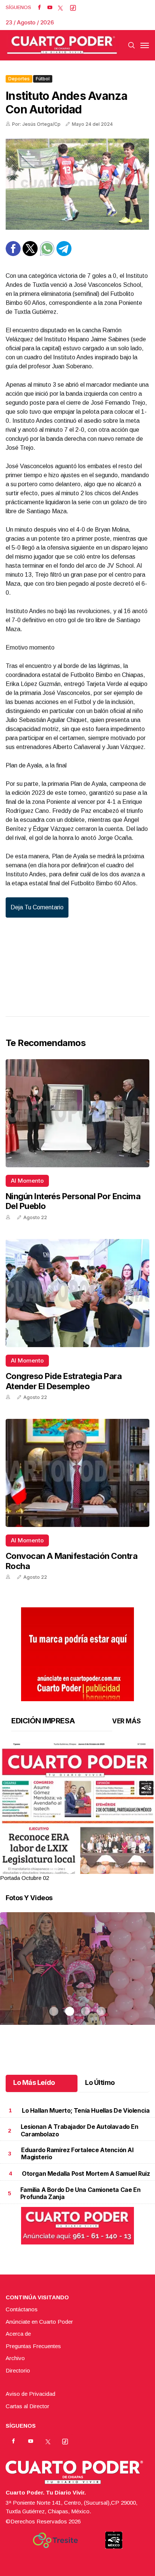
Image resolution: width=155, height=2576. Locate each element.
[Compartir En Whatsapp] (47, 254)
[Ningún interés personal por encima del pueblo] (77, 1113)
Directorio (18, 2370)
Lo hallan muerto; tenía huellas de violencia (86, 2110)
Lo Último (100, 2082)
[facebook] (39, 8)
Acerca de (18, 2334)
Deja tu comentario (37, 907)
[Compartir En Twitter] (30, 254)
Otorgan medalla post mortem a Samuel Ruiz (86, 2174)
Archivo (15, 2358)
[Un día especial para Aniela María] (77, 1978)
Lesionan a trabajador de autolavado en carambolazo (80, 2130)
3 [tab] (85, 1869)
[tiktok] (73, 8)
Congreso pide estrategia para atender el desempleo (64, 1381)
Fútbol (43, 79)
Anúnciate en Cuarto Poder (39, 2322)
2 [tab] (70, 1869)
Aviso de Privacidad (30, 2394)
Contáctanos (22, 2309)
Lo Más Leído (34, 2082)
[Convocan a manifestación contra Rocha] (77, 1473)
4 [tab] (101, 1869)
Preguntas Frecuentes (33, 2346)
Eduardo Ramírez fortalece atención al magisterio (77, 2153)
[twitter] (60, 8)
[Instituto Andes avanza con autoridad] (77, 184)
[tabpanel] (77, 1813)
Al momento (27, 1181)
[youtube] (50, 8)
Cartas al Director (27, 2406)
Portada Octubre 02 (24, 1878)
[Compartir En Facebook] (13, 254)
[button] (77, 1842)
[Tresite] (55, 2540)
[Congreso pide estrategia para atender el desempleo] (77, 1293)
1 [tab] (54, 1869)
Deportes (19, 79)
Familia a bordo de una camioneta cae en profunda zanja (80, 2193)
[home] (62, 45)
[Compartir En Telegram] (64, 254)
